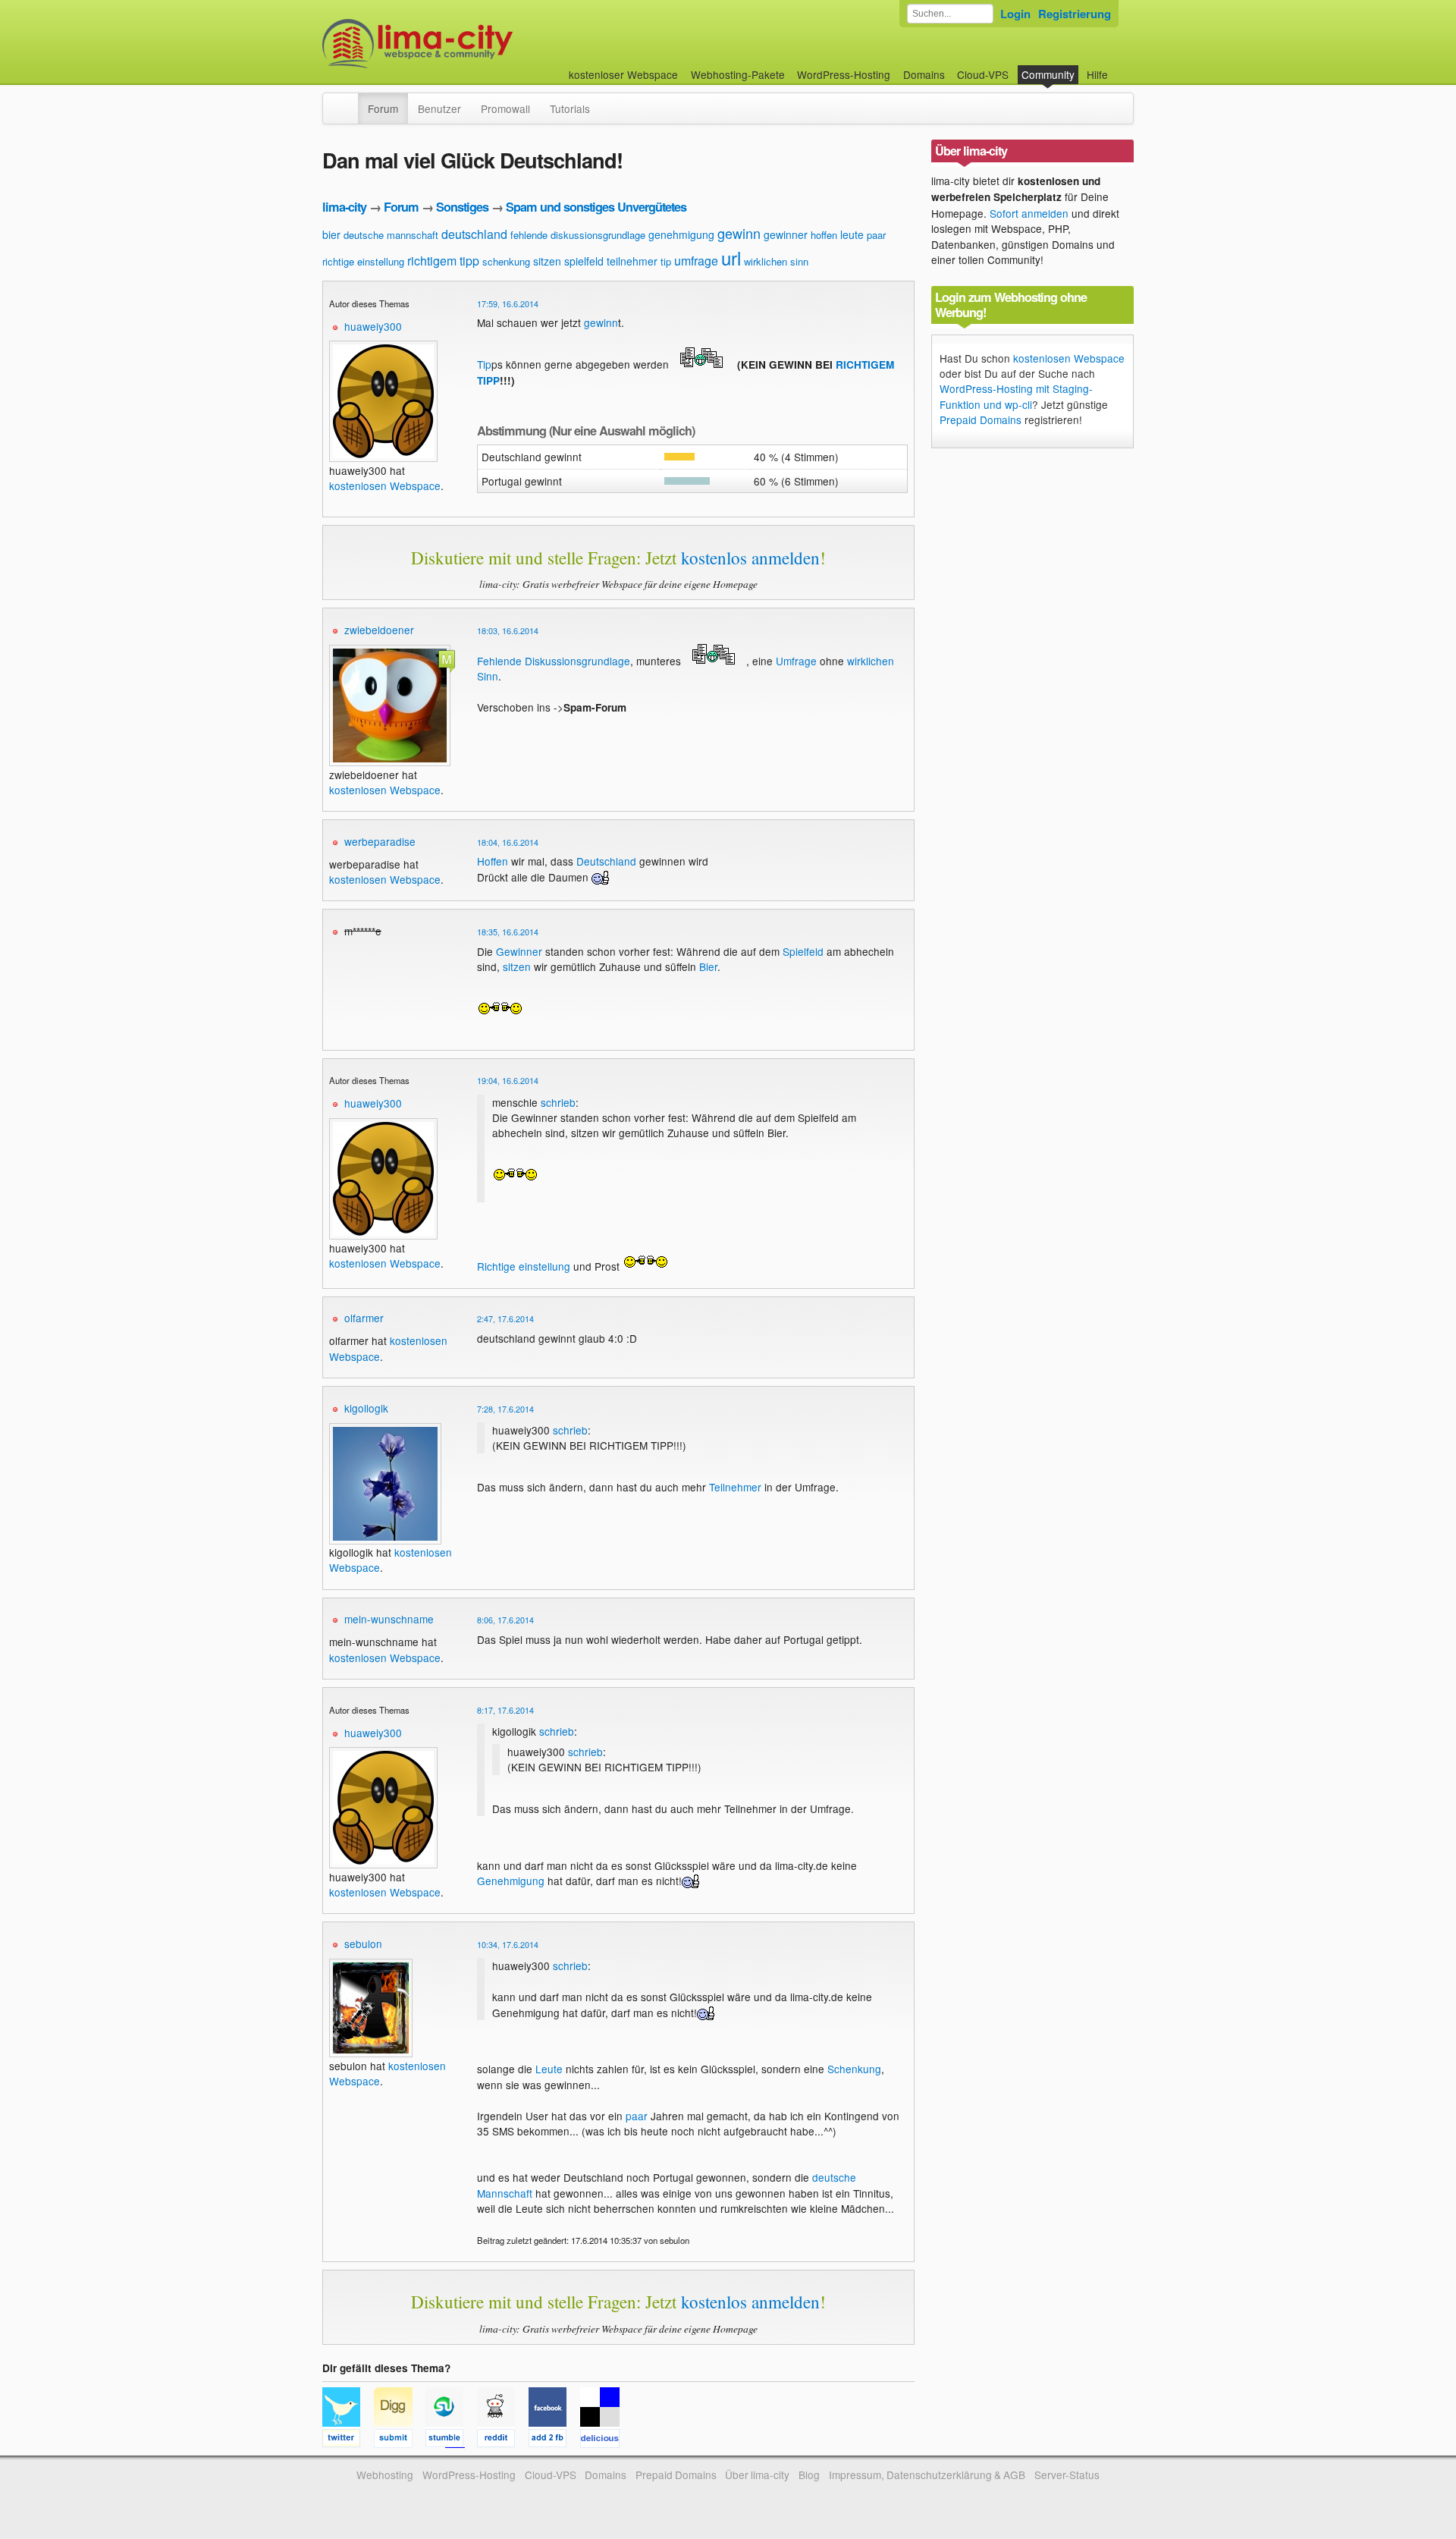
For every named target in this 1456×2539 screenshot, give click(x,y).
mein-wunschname (389, 1619)
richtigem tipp (443, 261)
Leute (549, 2069)
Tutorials (570, 108)
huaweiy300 (373, 326)
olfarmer (364, 1318)
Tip (484, 364)
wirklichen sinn (776, 261)
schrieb (558, 1102)
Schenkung (854, 2069)
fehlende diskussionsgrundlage (578, 235)
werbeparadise (380, 841)
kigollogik (366, 1408)
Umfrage (796, 661)
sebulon (363, 1944)
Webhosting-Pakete (738, 74)
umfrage (696, 261)
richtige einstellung (363, 261)
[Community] (348, 101)
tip (666, 261)
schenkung (506, 261)
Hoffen (493, 861)
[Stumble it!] (451, 2440)
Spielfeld (803, 951)
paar (876, 235)
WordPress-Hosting (844, 74)
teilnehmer (632, 261)
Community (1048, 74)
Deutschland (606, 861)
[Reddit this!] (503, 2440)
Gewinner (519, 951)
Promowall (505, 108)
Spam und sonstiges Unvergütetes (596, 207)
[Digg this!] (400, 2440)
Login (1015, 14)
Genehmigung (511, 1881)
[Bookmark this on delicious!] (604, 2440)
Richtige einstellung (524, 1266)
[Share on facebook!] (554, 2440)
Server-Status (1067, 2475)
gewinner (786, 234)
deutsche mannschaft (391, 235)
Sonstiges (462, 207)
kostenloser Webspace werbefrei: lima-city (474, 44)
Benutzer (439, 108)
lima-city (344, 207)
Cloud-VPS (983, 74)
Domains (924, 74)
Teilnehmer (735, 1487)
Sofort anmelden (1029, 213)
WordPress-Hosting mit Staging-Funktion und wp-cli (1016, 396)
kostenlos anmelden (750, 558)
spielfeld (584, 261)
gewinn (739, 233)
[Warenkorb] (1120, 67)
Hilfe (1097, 74)
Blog (809, 2475)
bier (331, 234)
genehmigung (681, 234)
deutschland (474, 234)
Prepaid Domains (981, 420)
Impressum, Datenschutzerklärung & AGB (927, 2475)
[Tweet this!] (348, 2440)
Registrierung (1075, 14)
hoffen (824, 235)
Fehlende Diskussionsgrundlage (554, 661)
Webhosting (385, 2475)
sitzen (547, 261)
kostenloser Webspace (623, 74)
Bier (708, 966)
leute (852, 234)
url (731, 258)
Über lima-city (757, 2475)
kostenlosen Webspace (385, 485)
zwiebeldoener (379, 630)
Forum (383, 108)
